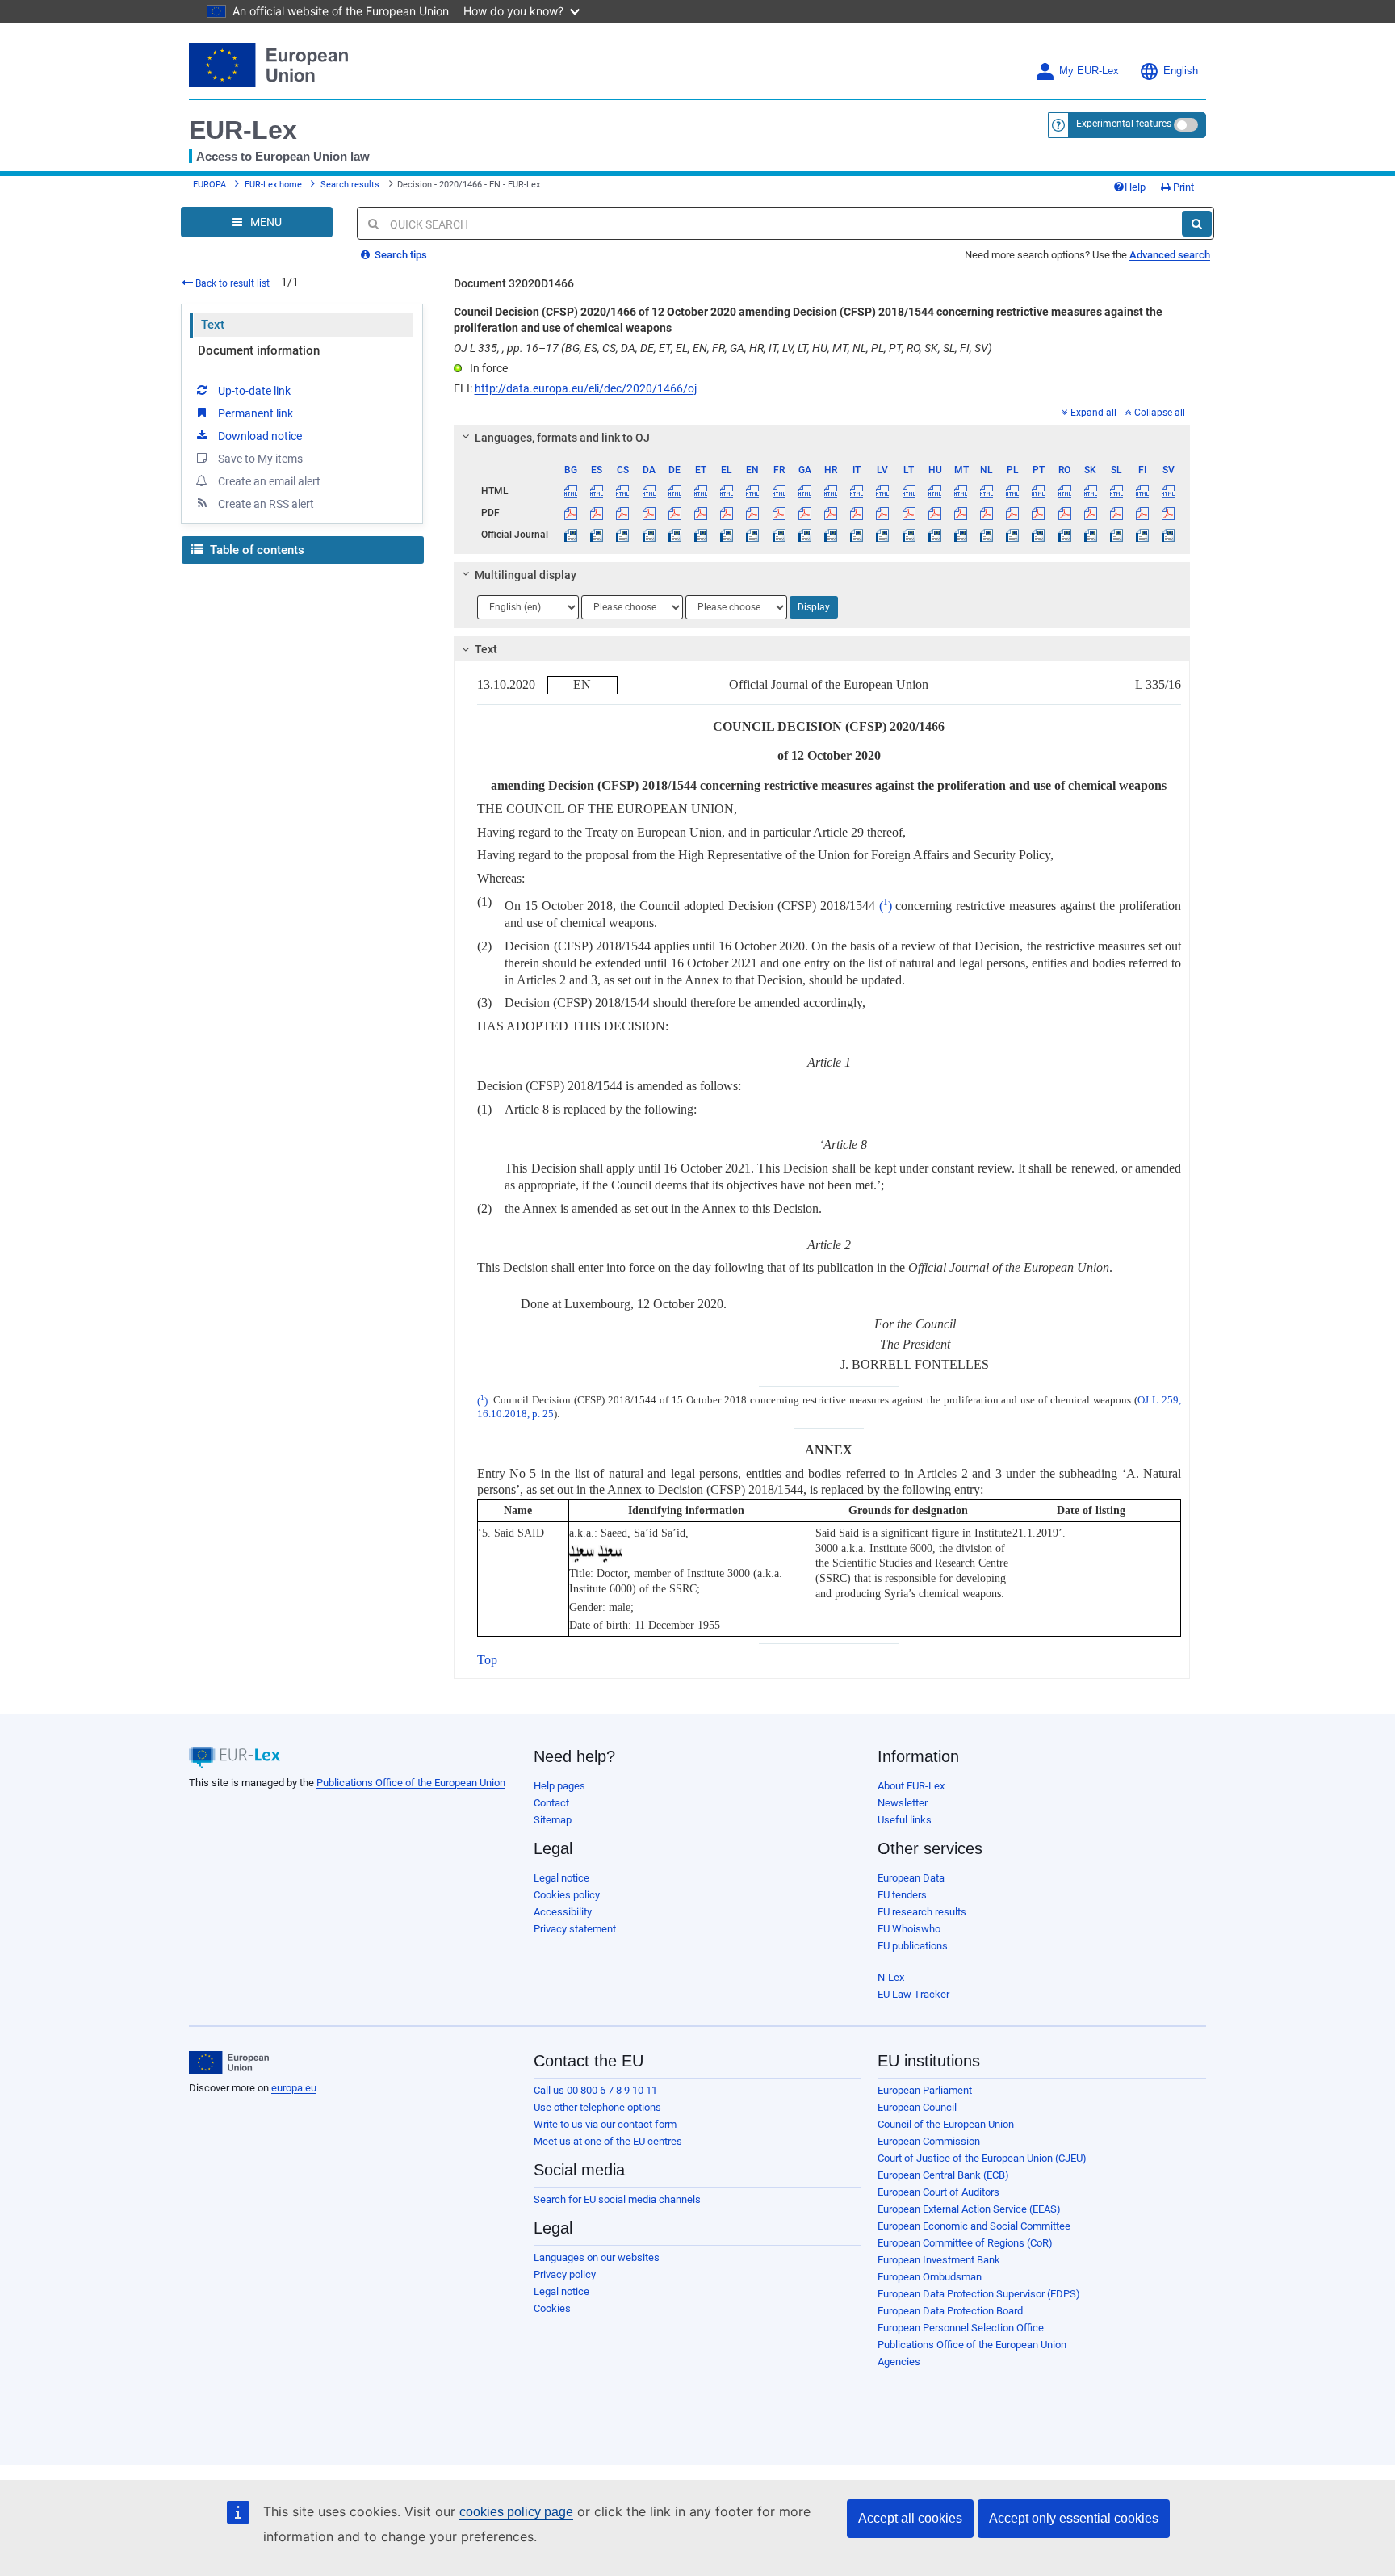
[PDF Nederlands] (987, 513)
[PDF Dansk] (649, 513)
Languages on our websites (597, 2257)
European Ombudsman (930, 2277)
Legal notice (561, 1878)
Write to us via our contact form (605, 2124)
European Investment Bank (939, 2260)
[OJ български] (571, 535)
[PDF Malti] (960, 513)
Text (213, 325)
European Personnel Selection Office (961, 2328)
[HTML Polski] (1013, 491)
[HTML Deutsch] (674, 491)
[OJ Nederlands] (987, 535)
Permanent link (256, 413)
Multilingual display (526, 575)
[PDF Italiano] (857, 513)
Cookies (552, 2308)
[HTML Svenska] (1169, 491)
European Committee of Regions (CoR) (965, 2243)
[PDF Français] (779, 513)
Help (1135, 187)
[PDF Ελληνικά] (727, 513)
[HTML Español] (597, 491)
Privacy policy (565, 2274)
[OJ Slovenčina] (1090, 535)
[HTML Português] (1039, 491)
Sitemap (553, 1820)
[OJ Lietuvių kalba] (909, 535)
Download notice (260, 436)
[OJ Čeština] (623, 535)
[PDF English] (753, 513)
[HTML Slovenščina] (1116, 491)
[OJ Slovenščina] (1116, 535)
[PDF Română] (1064, 513)
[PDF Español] (597, 513)
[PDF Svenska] (1169, 513)
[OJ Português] (1039, 535)
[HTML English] (753, 491)
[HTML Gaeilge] (804, 491)
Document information (259, 350)
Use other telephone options (597, 2107)
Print (1182, 187)
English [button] (1181, 71)
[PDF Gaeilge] (804, 513)
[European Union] (229, 2062)
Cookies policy (567, 1895)
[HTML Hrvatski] (830, 491)
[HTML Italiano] (857, 491)
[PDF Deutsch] (674, 513)
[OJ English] (753, 535)
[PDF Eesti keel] (700, 513)
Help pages (559, 1786)
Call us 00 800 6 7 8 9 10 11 (595, 2090)
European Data (911, 1878)
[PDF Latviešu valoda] (883, 513)
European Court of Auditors (938, 2192)
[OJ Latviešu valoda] (883, 535)
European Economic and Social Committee (974, 2226)
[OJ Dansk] (649, 535)
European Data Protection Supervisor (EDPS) (979, 2294)
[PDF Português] (1039, 513)
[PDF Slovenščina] (1116, 513)
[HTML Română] (1064, 491)
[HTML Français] (779, 491)
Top (487, 1660)
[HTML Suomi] (1143, 491)
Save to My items (260, 459)
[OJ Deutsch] (674, 535)
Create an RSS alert (266, 504)
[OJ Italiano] (857, 535)
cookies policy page (516, 2512)
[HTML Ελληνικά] (727, 491)
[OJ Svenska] (1169, 535)
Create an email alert (269, 481)
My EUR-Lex (1089, 71)
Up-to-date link (254, 391)
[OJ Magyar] (934, 535)
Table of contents (256, 550)
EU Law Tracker (913, 1994)
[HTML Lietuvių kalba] (909, 491)
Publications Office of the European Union (411, 1783)
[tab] (822, 438)
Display (814, 607)
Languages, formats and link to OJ (562, 438)
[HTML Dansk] (649, 491)
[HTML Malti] (960, 491)
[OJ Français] (779, 535)
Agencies (899, 2362)
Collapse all (1160, 413)
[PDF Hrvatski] (830, 513)
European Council (917, 2107)
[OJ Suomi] (1143, 535)
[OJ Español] (597, 535)
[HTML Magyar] (934, 491)
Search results (350, 185)
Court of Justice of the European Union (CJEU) (982, 2158)
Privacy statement (575, 1929)
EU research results (922, 1912)
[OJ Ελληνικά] (727, 535)
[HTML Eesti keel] (700, 491)
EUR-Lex (243, 130)
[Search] (1197, 224)
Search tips (400, 255)
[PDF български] (571, 513)
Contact (551, 1803)
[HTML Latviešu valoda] (883, 491)
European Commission (929, 2141)
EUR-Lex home (273, 185)
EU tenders (902, 1895)
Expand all (1093, 413)
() (886, 906)
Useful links (905, 1820)
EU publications (913, 1946)
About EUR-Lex (911, 1786)
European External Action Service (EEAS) (969, 2209)
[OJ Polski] (1013, 535)
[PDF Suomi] (1143, 513)
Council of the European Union (946, 2124)
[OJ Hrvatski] (830, 535)
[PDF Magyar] (934, 513)
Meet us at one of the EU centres (608, 2141)
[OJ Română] (1064, 535)
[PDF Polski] (1013, 513)
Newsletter (903, 1803)
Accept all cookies (910, 2518)
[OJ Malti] (960, 535)
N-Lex (891, 1977)
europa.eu (294, 2088)
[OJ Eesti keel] (700, 535)
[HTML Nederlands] (987, 491)
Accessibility (563, 1912)
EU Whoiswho (909, 1929)
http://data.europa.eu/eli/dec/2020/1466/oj (586, 388)
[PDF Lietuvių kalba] (909, 513)
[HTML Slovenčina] (1090, 491)
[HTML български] (571, 491)
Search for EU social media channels (617, 2199)
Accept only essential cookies (1074, 2518)
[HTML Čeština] (623, 491)
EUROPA (209, 185)
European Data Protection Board (950, 2311)
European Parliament (925, 2090)
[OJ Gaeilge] (804, 535)
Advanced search (1170, 255)
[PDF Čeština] (623, 513)
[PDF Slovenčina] (1090, 513)
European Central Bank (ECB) (943, 2175)
